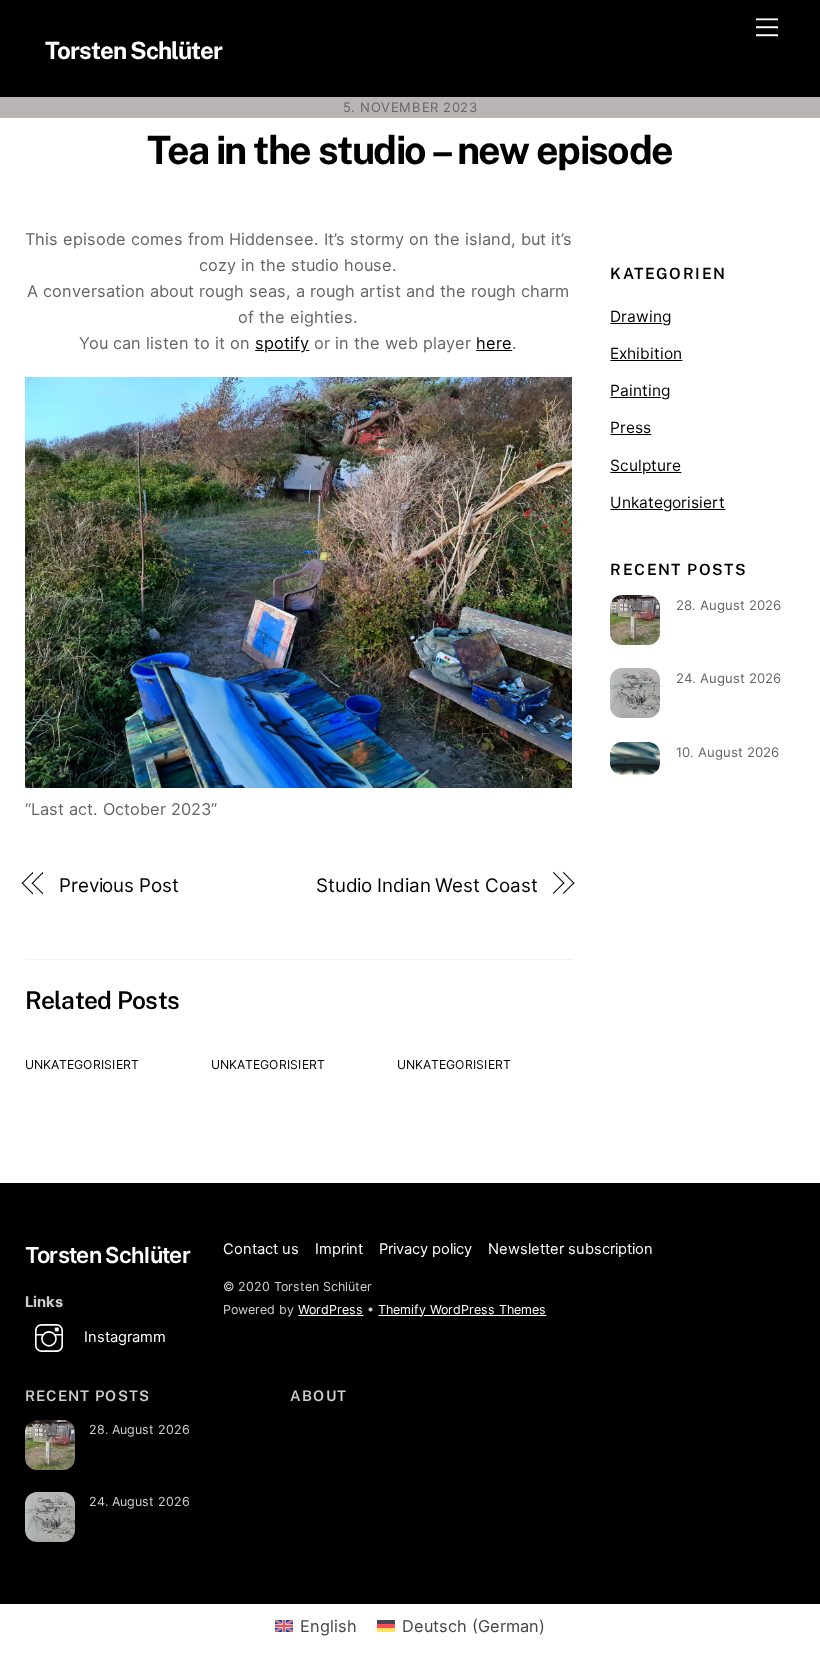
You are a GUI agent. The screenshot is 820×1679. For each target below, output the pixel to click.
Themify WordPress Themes (462, 1309)
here (494, 343)
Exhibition (646, 353)
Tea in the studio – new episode (409, 150)
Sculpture (645, 465)
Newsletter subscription (570, 1249)
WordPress (330, 1309)
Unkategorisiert (82, 1064)
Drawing (640, 316)
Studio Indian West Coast (427, 885)
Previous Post (119, 885)
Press (630, 427)
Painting (640, 390)
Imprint (339, 1249)
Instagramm (123, 1337)
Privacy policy (425, 1249)
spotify (282, 343)
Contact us (261, 1249)
